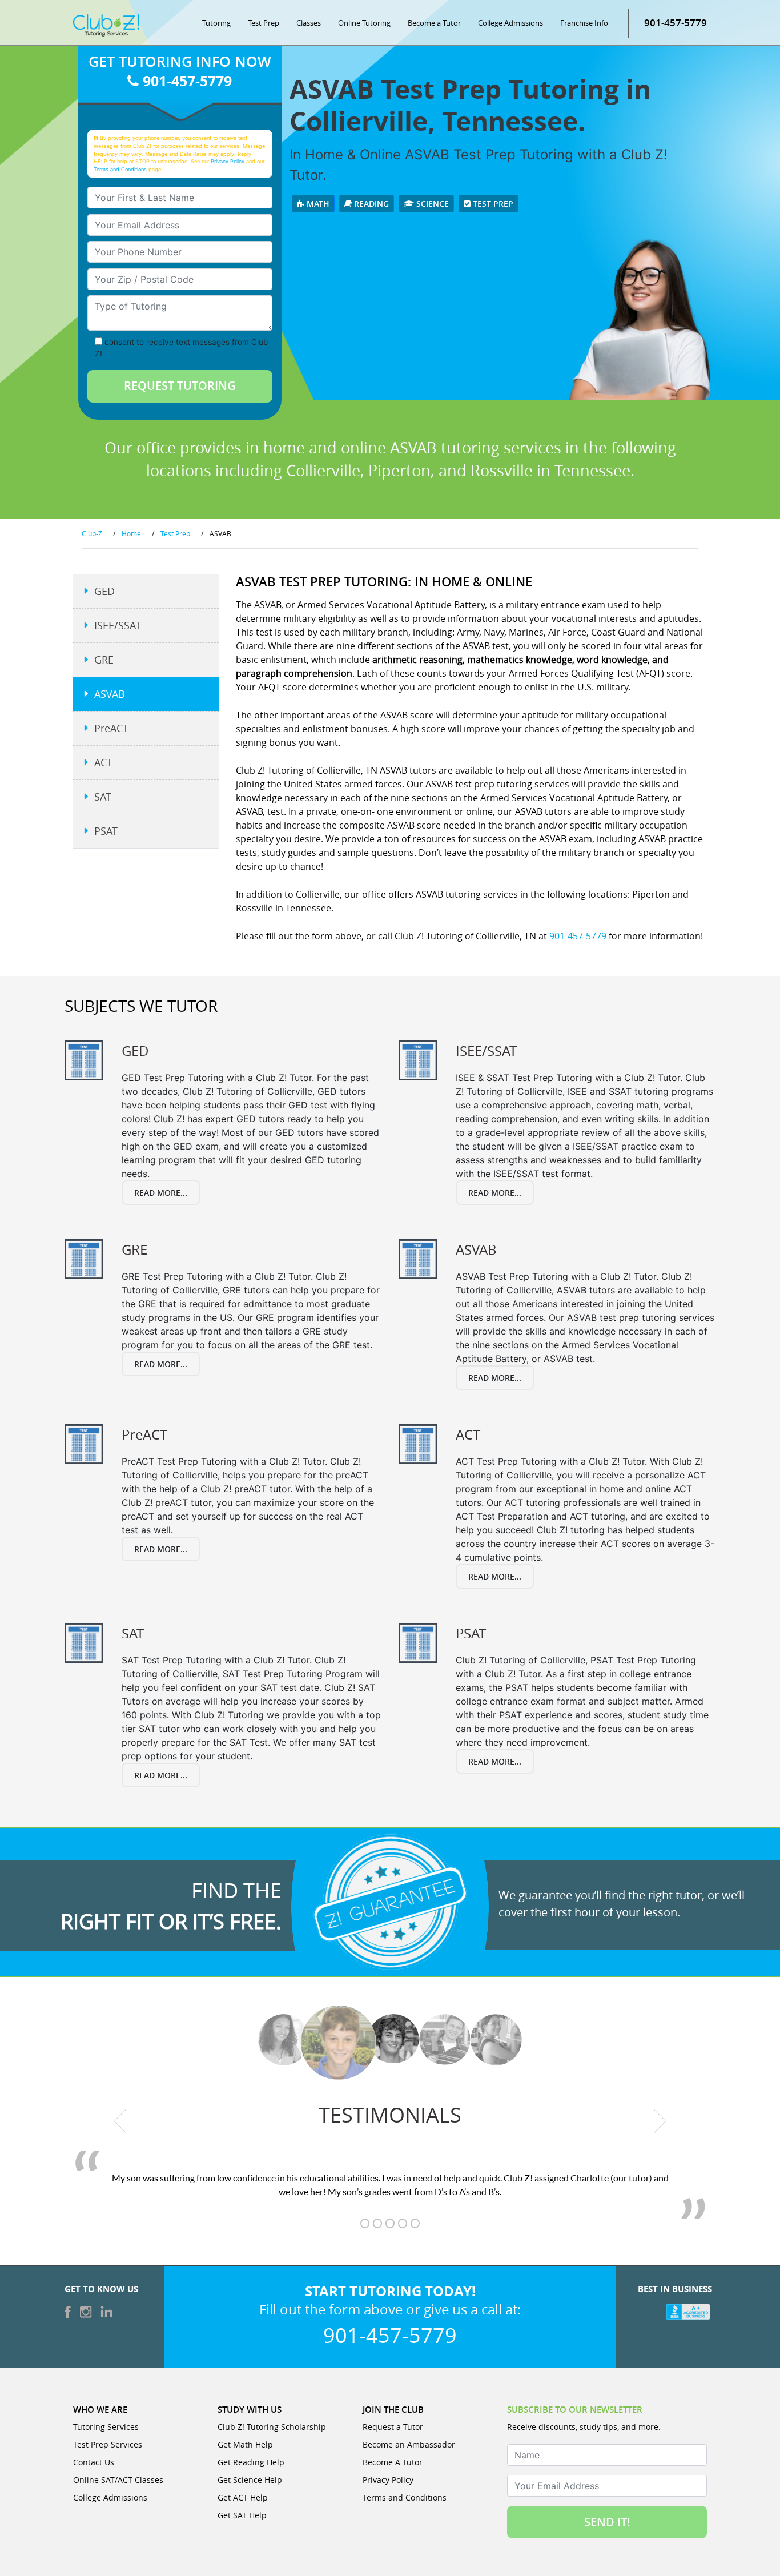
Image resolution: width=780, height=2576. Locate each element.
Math (317, 204)
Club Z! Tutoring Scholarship (272, 2427)
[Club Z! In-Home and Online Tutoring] (106, 25)
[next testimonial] (660, 2121)
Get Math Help (245, 2444)
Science (431, 204)
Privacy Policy (228, 161)
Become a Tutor (434, 23)
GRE (104, 660)
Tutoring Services (106, 2427)
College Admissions (510, 23)
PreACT (111, 728)
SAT (103, 797)
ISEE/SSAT (118, 625)
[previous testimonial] (121, 2121)
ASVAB (110, 694)
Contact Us (94, 2462)
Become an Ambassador (409, 2444)
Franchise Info (584, 23)
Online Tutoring (364, 23)
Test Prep (264, 23)
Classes (309, 23)
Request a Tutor (393, 2427)
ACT (103, 762)
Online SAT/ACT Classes (118, 2480)
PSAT (106, 831)
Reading (370, 204)
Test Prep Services (108, 2444)
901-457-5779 (676, 23)
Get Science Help (250, 2480)
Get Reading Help (251, 2462)
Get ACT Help (243, 2497)
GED (104, 591)
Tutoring (216, 23)
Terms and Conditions (120, 169)
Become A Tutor (393, 2462)
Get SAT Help (242, 2515)
